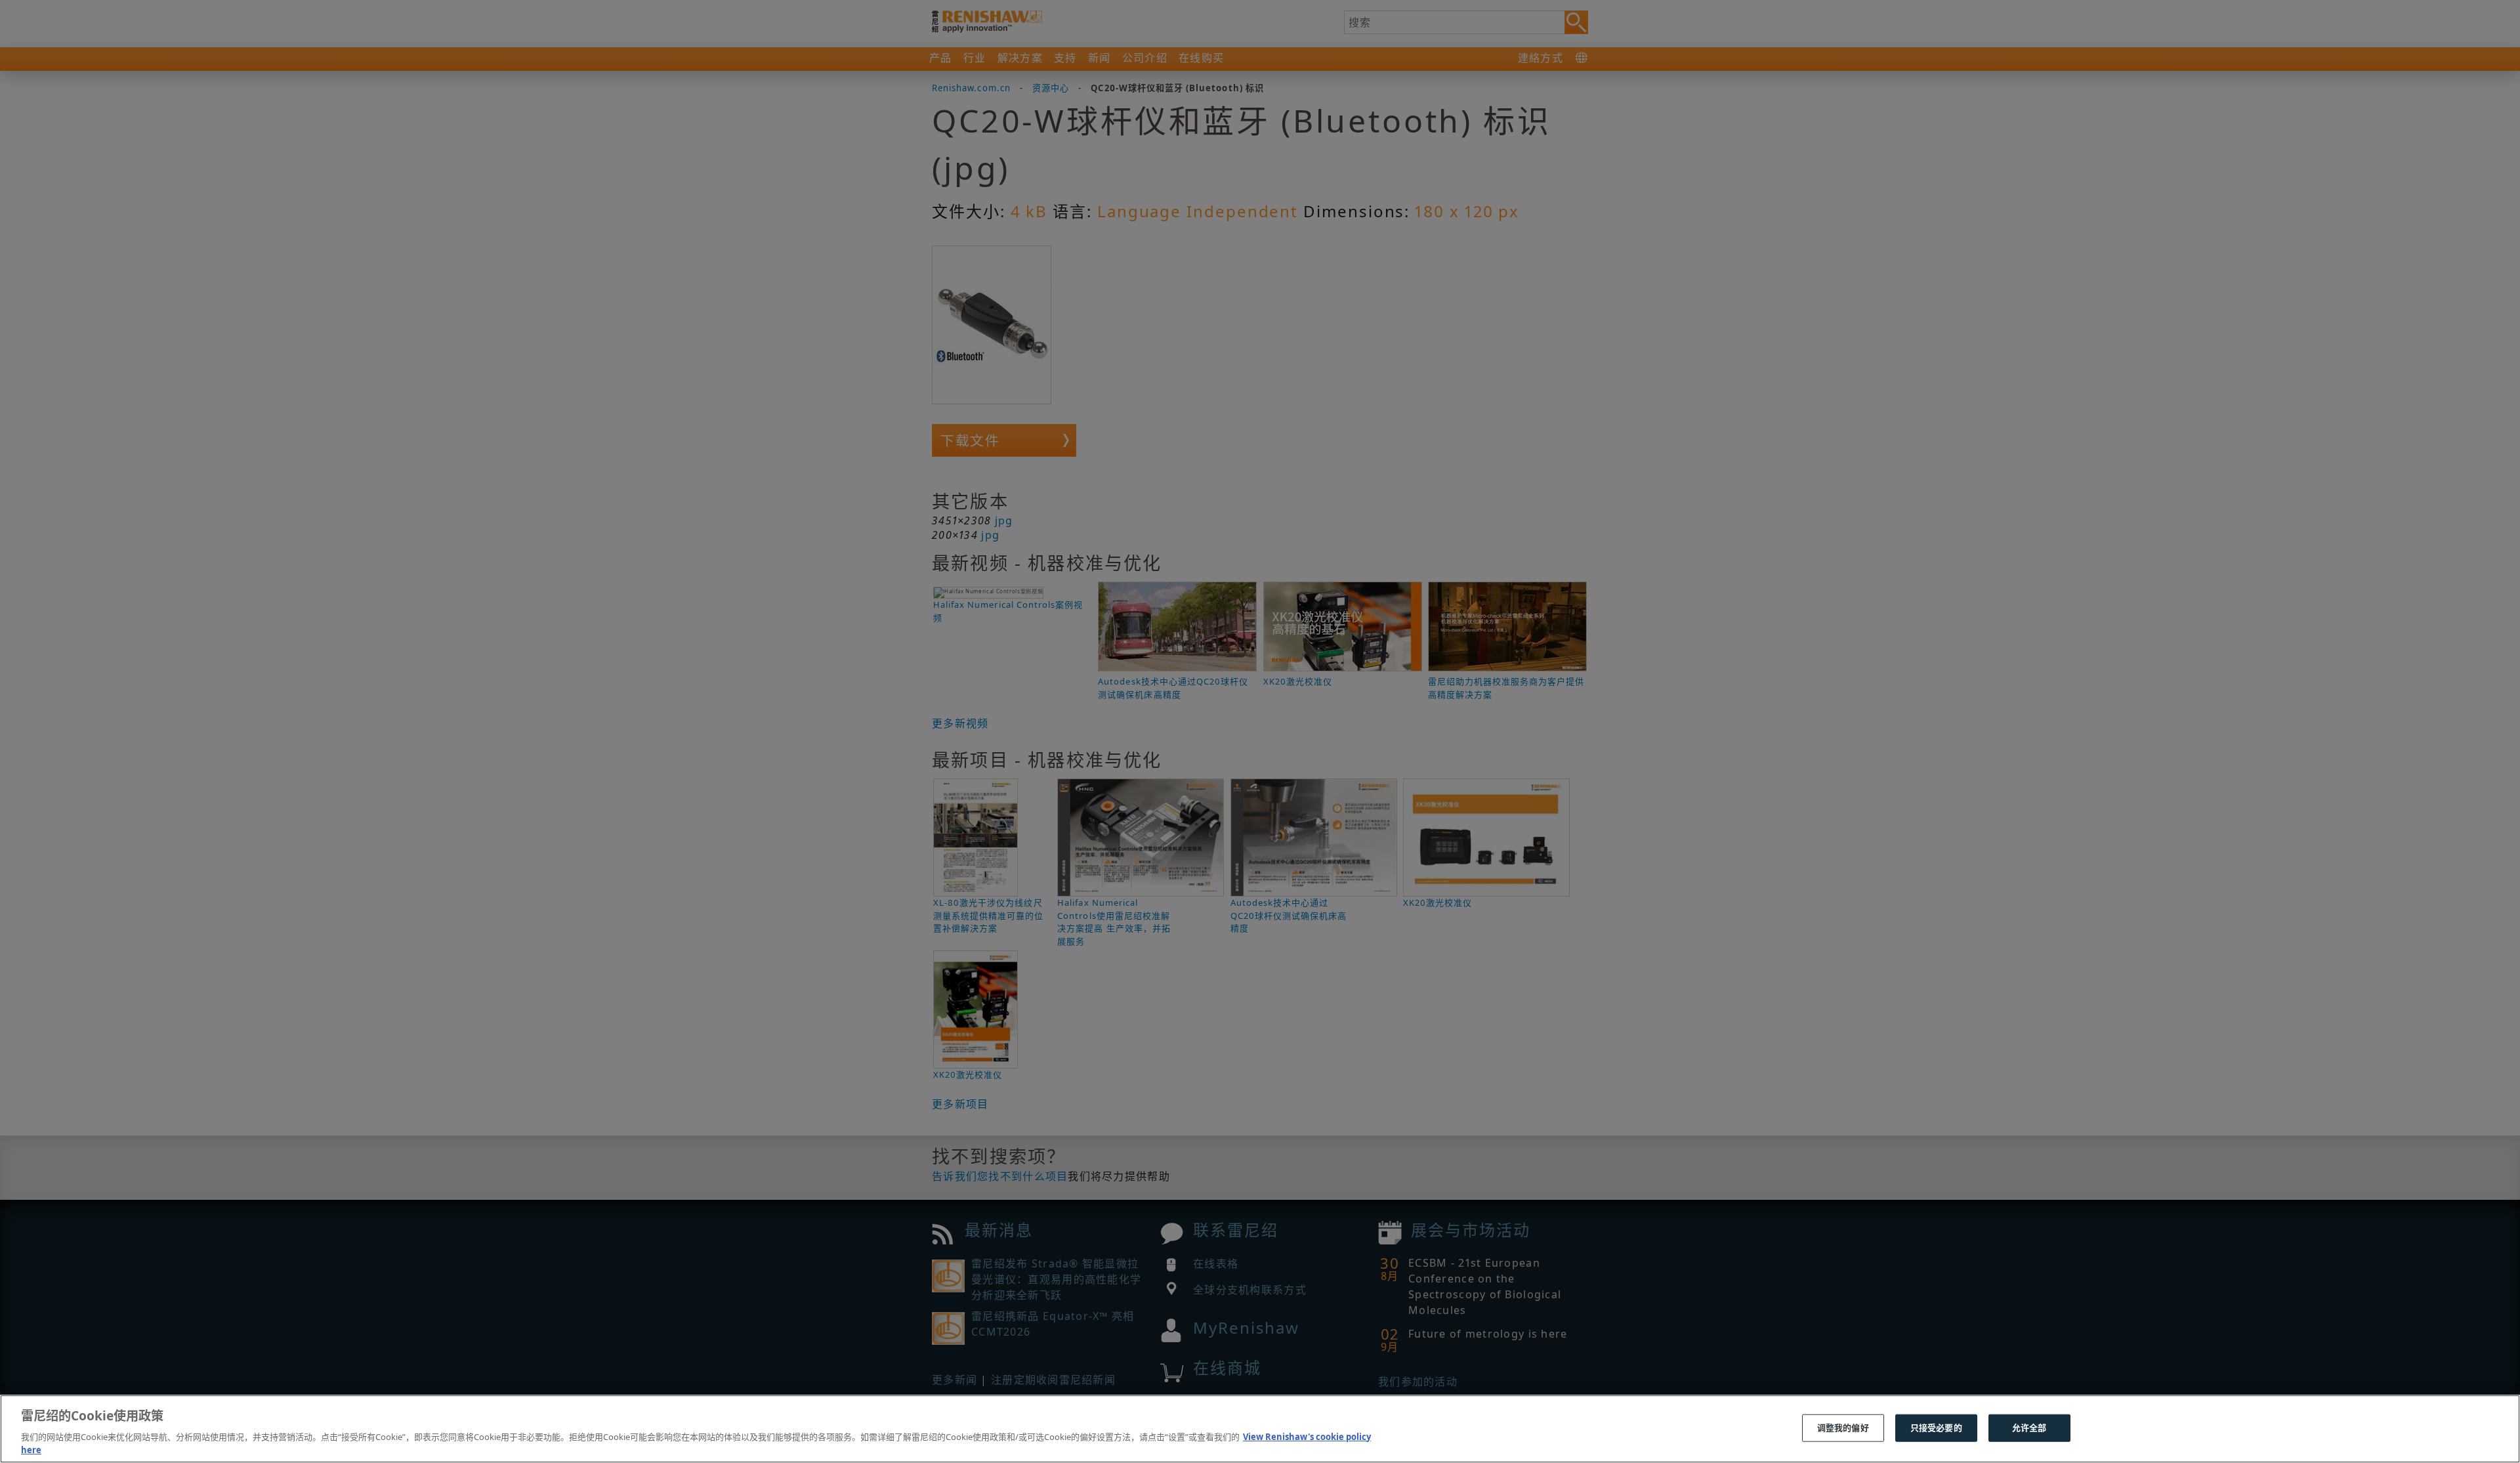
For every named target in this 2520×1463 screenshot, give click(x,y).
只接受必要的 (1936, 1428)
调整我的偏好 (1843, 1428)
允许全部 (2029, 1428)
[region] (1260, 1429)
